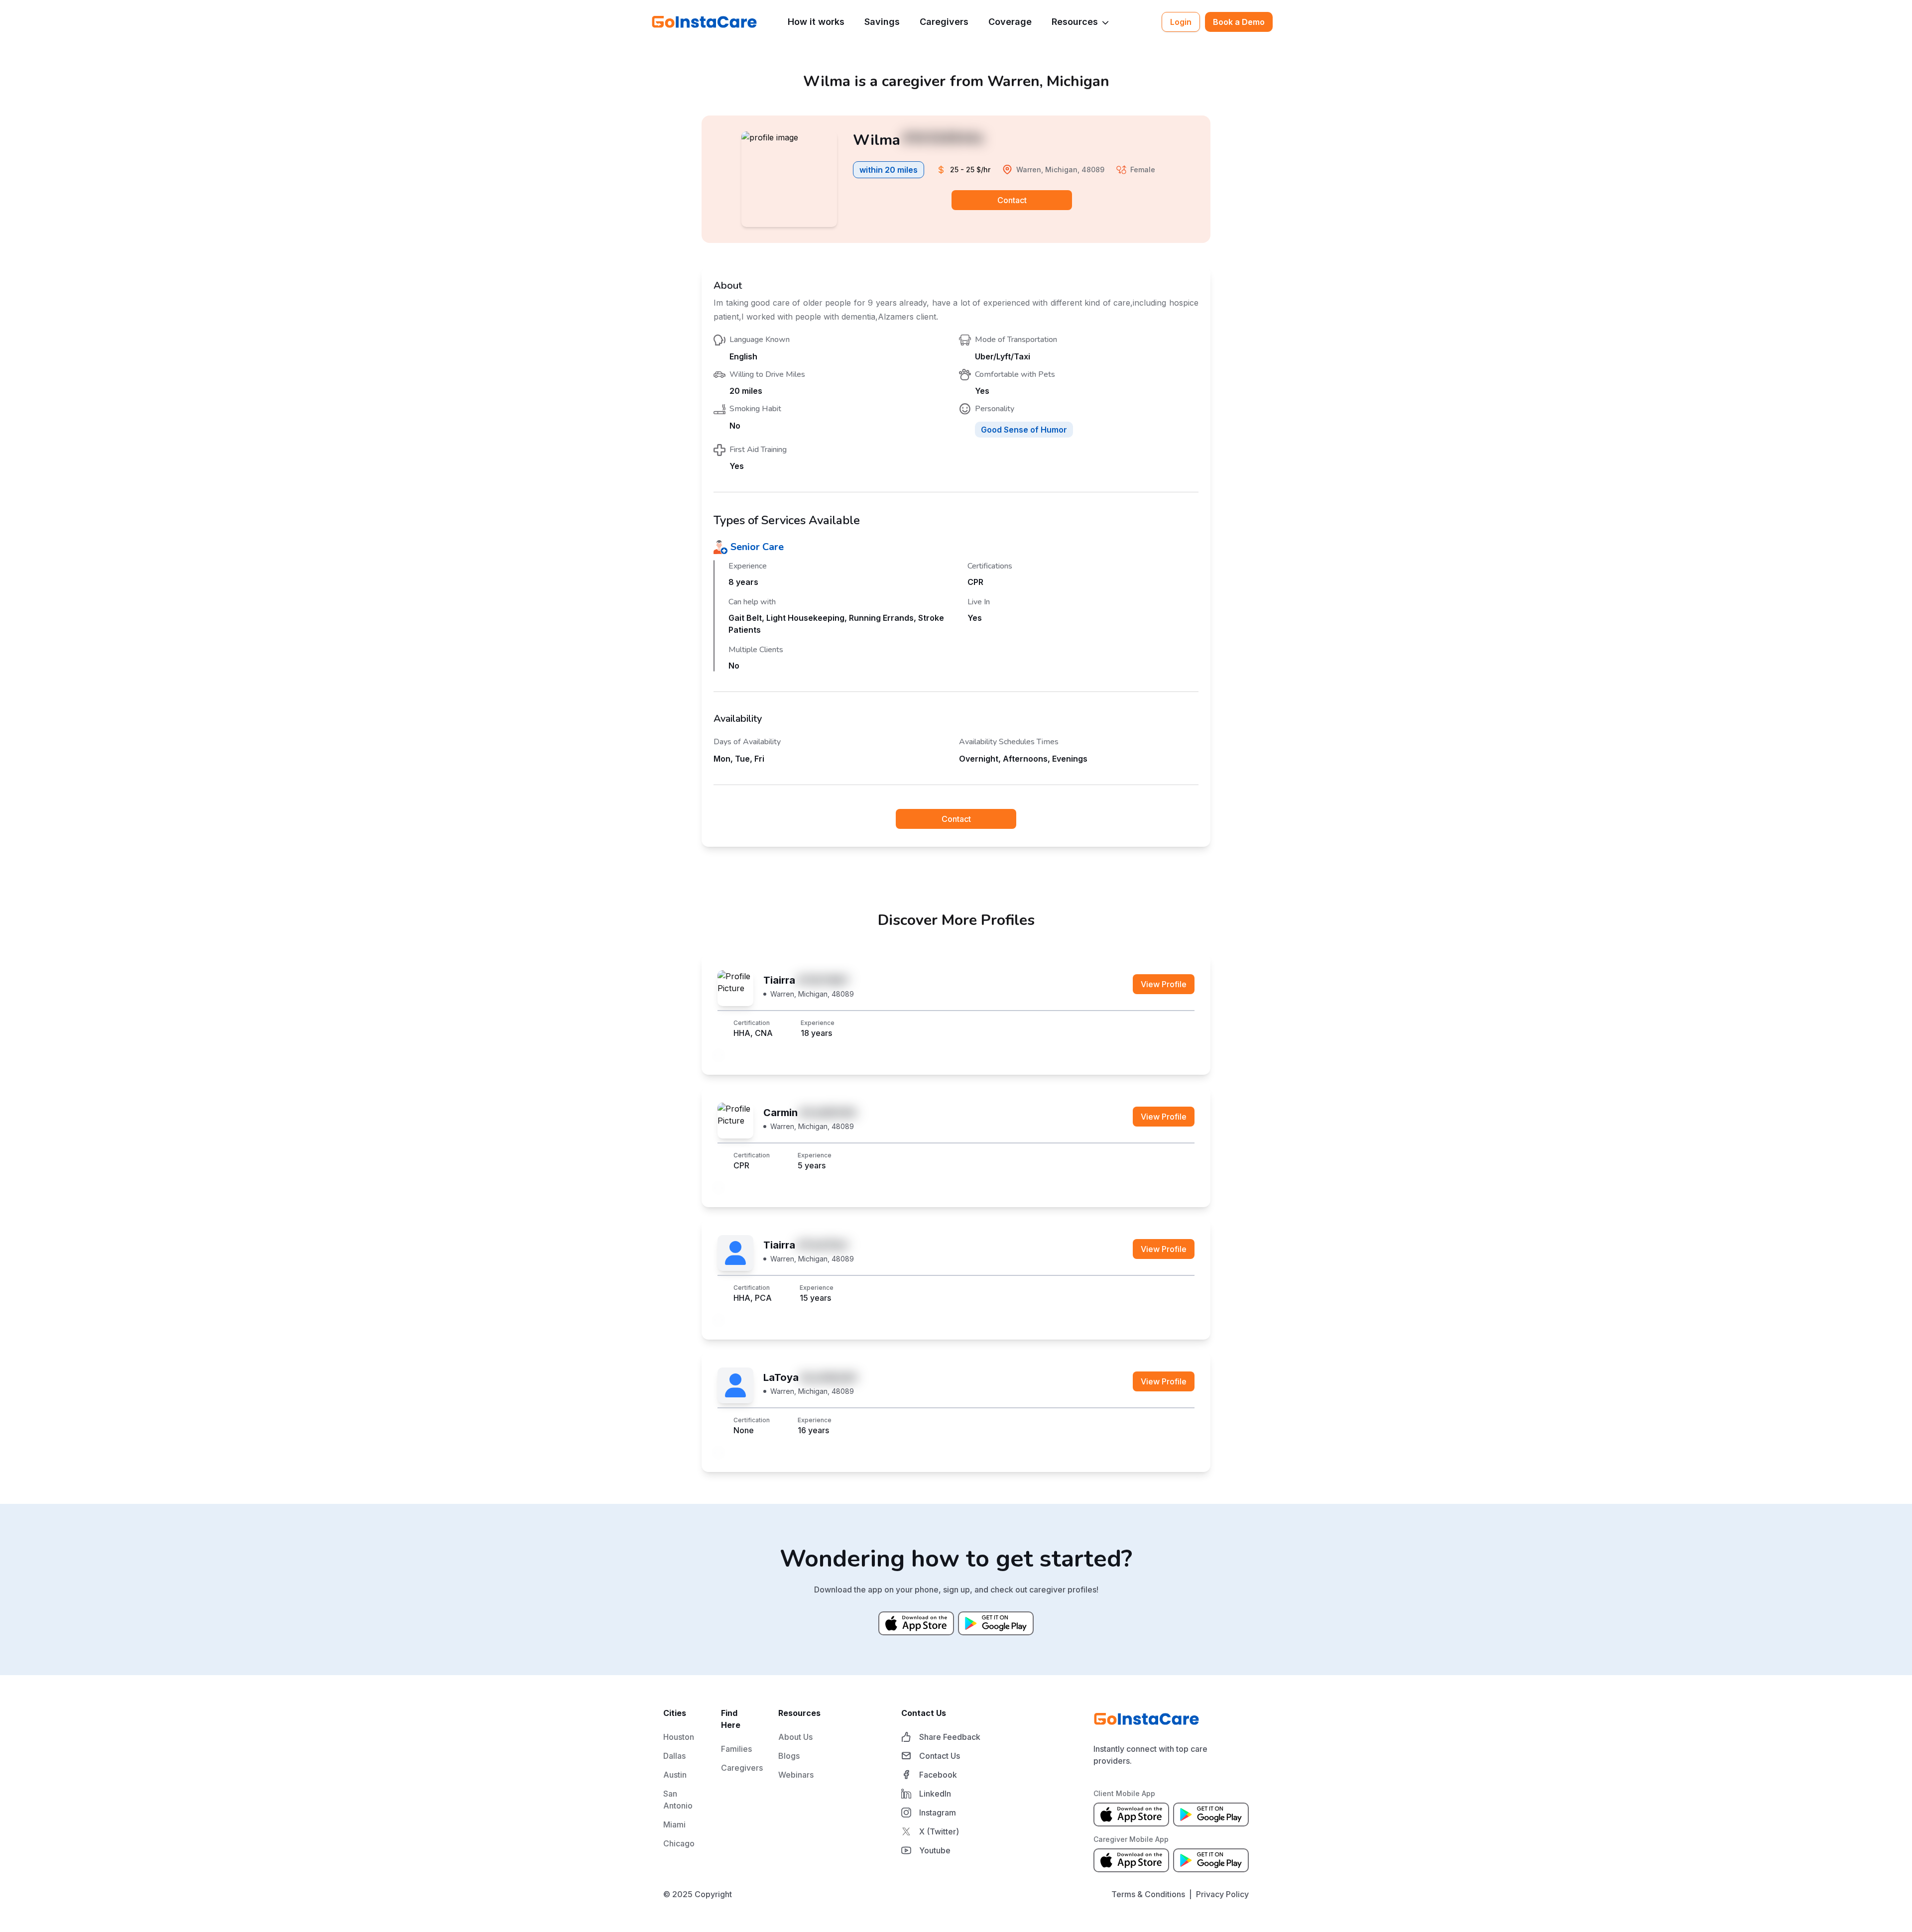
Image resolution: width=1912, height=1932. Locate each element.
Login (1181, 22)
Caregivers (944, 22)
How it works (816, 22)
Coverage (1010, 22)
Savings (882, 22)
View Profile (1164, 984)
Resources (1075, 22)
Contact (1012, 200)
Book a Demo (1239, 22)
